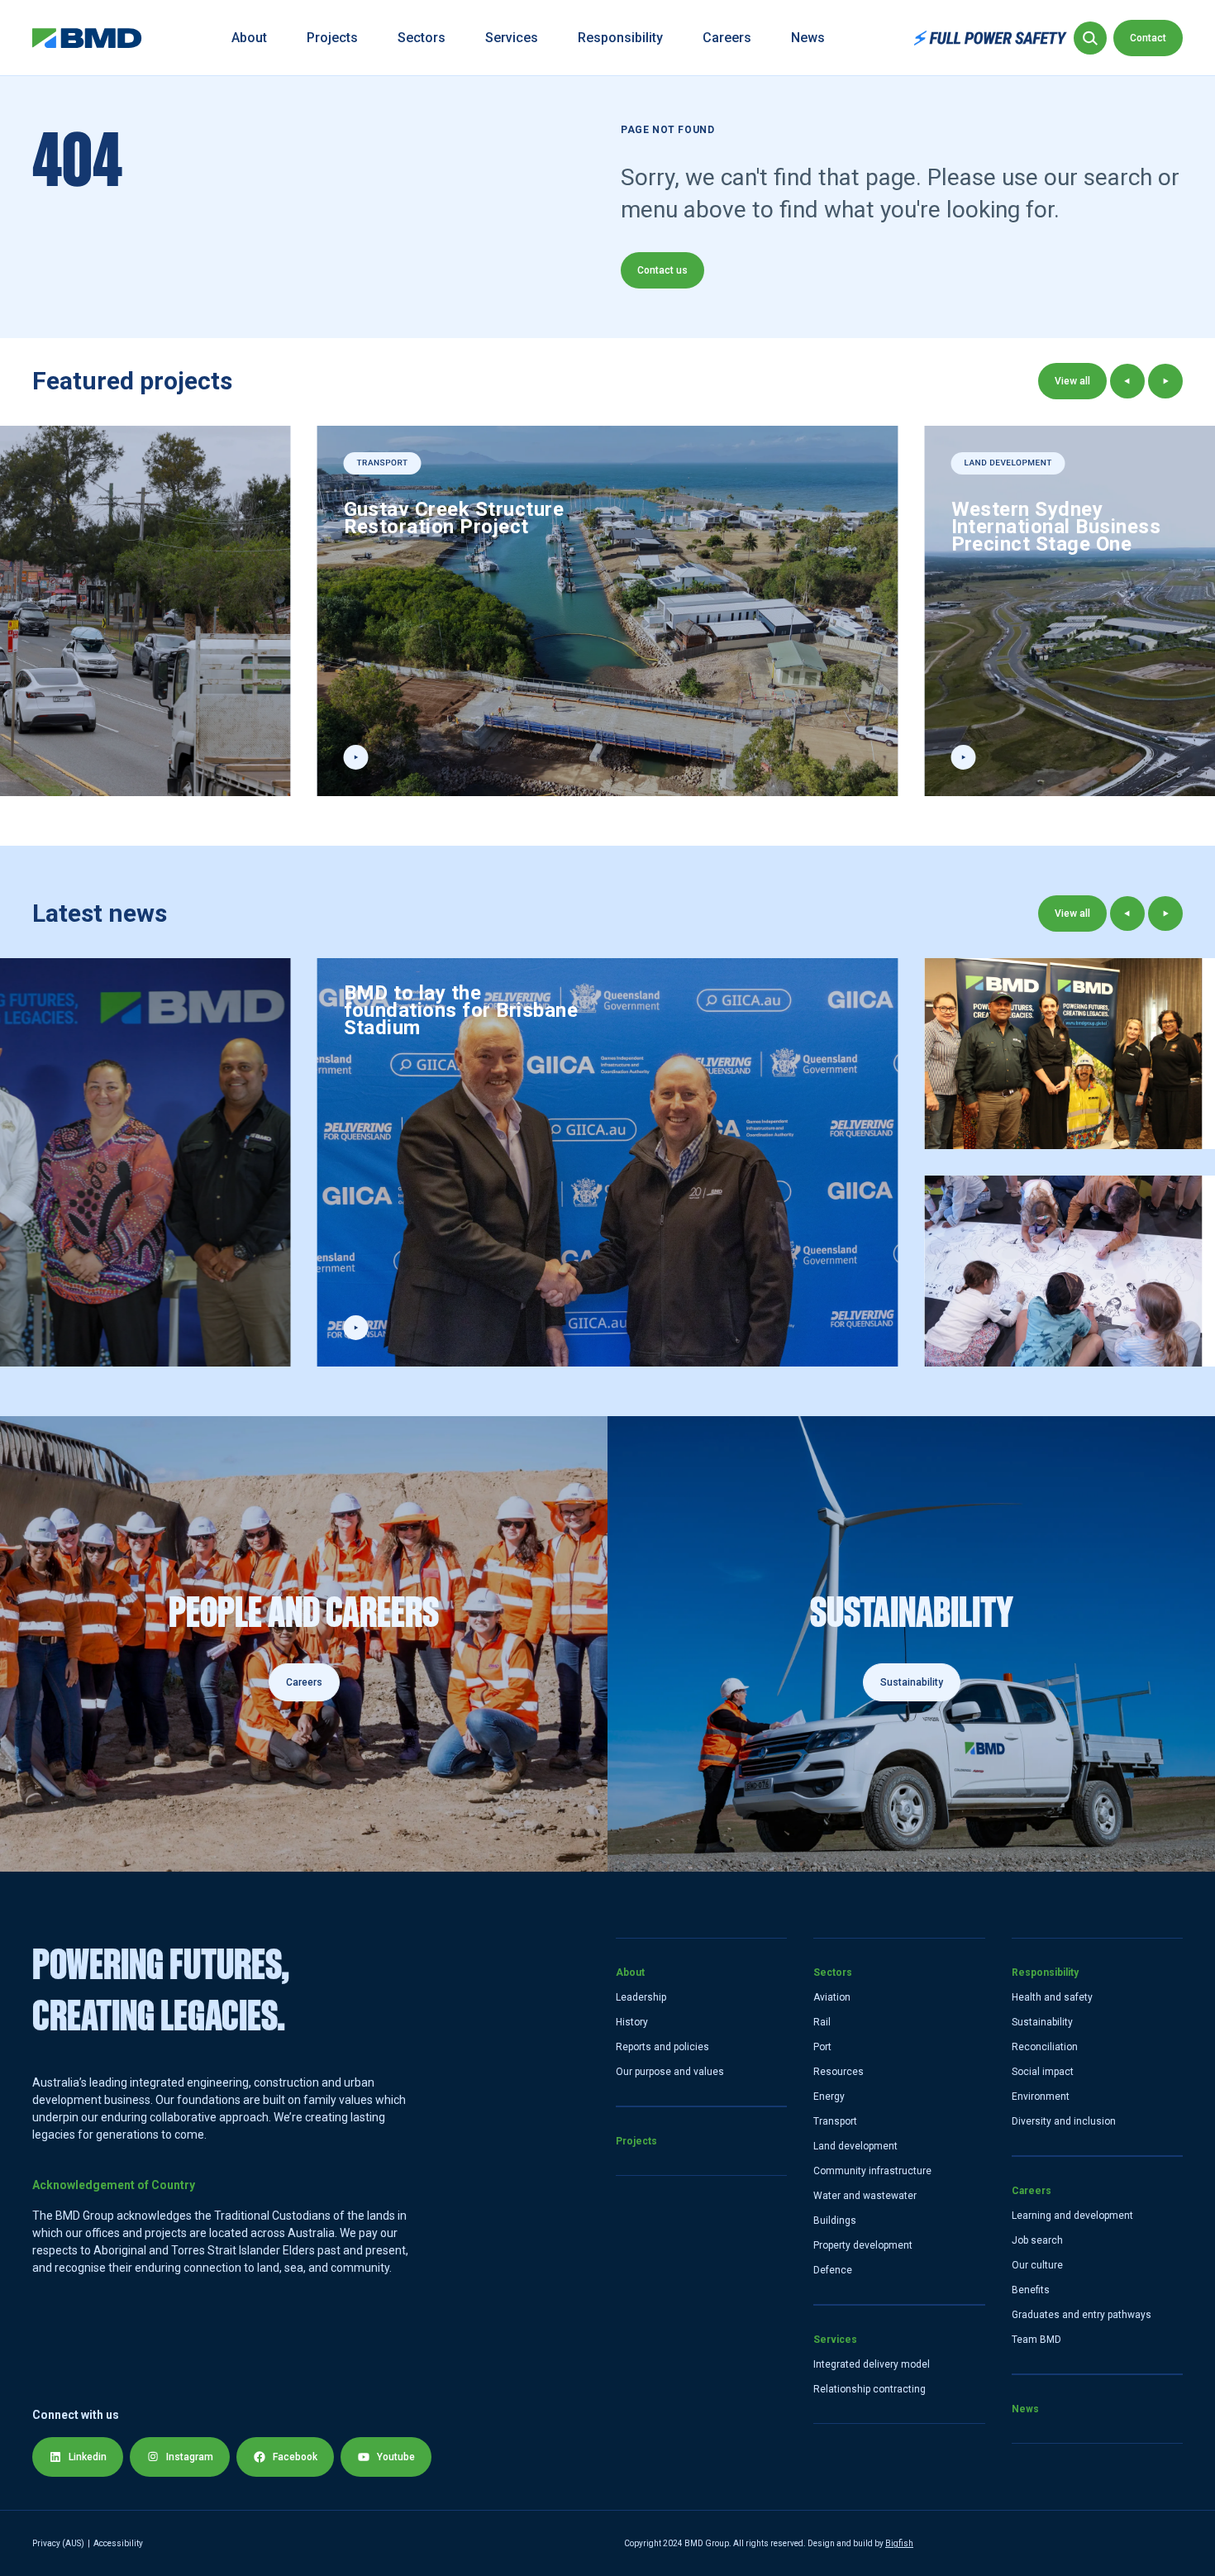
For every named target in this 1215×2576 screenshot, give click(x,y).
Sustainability (1042, 2022)
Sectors (422, 38)
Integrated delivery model (872, 2364)
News (808, 38)
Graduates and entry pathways (1082, 2315)
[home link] (87, 38)
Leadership (641, 1997)
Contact (1148, 38)
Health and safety (1052, 1997)
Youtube (396, 2457)
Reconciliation (1045, 2047)
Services (512, 38)
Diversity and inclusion (1064, 2121)
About (249, 38)
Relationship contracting (870, 2389)
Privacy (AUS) (58, 2543)
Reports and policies (662, 2047)
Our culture (1037, 2265)
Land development (855, 2146)
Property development (863, 2245)
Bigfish (899, 2543)
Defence (833, 2270)
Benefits (1031, 2290)
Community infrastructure (872, 2171)
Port (822, 2047)
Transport (835, 2121)
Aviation (832, 1997)
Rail (822, 2022)
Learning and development (1072, 2216)
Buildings (835, 2221)
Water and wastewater (865, 2196)
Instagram (190, 2457)
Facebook (295, 2457)
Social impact (1043, 2072)
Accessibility (118, 2543)
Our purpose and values (670, 2072)
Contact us (662, 270)
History (632, 2022)
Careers (727, 38)
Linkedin (88, 2457)
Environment (1041, 2097)
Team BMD (1036, 2340)
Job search (1037, 2240)
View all (1072, 381)
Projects (332, 38)
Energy (829, 2097)
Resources (839, 2072)
